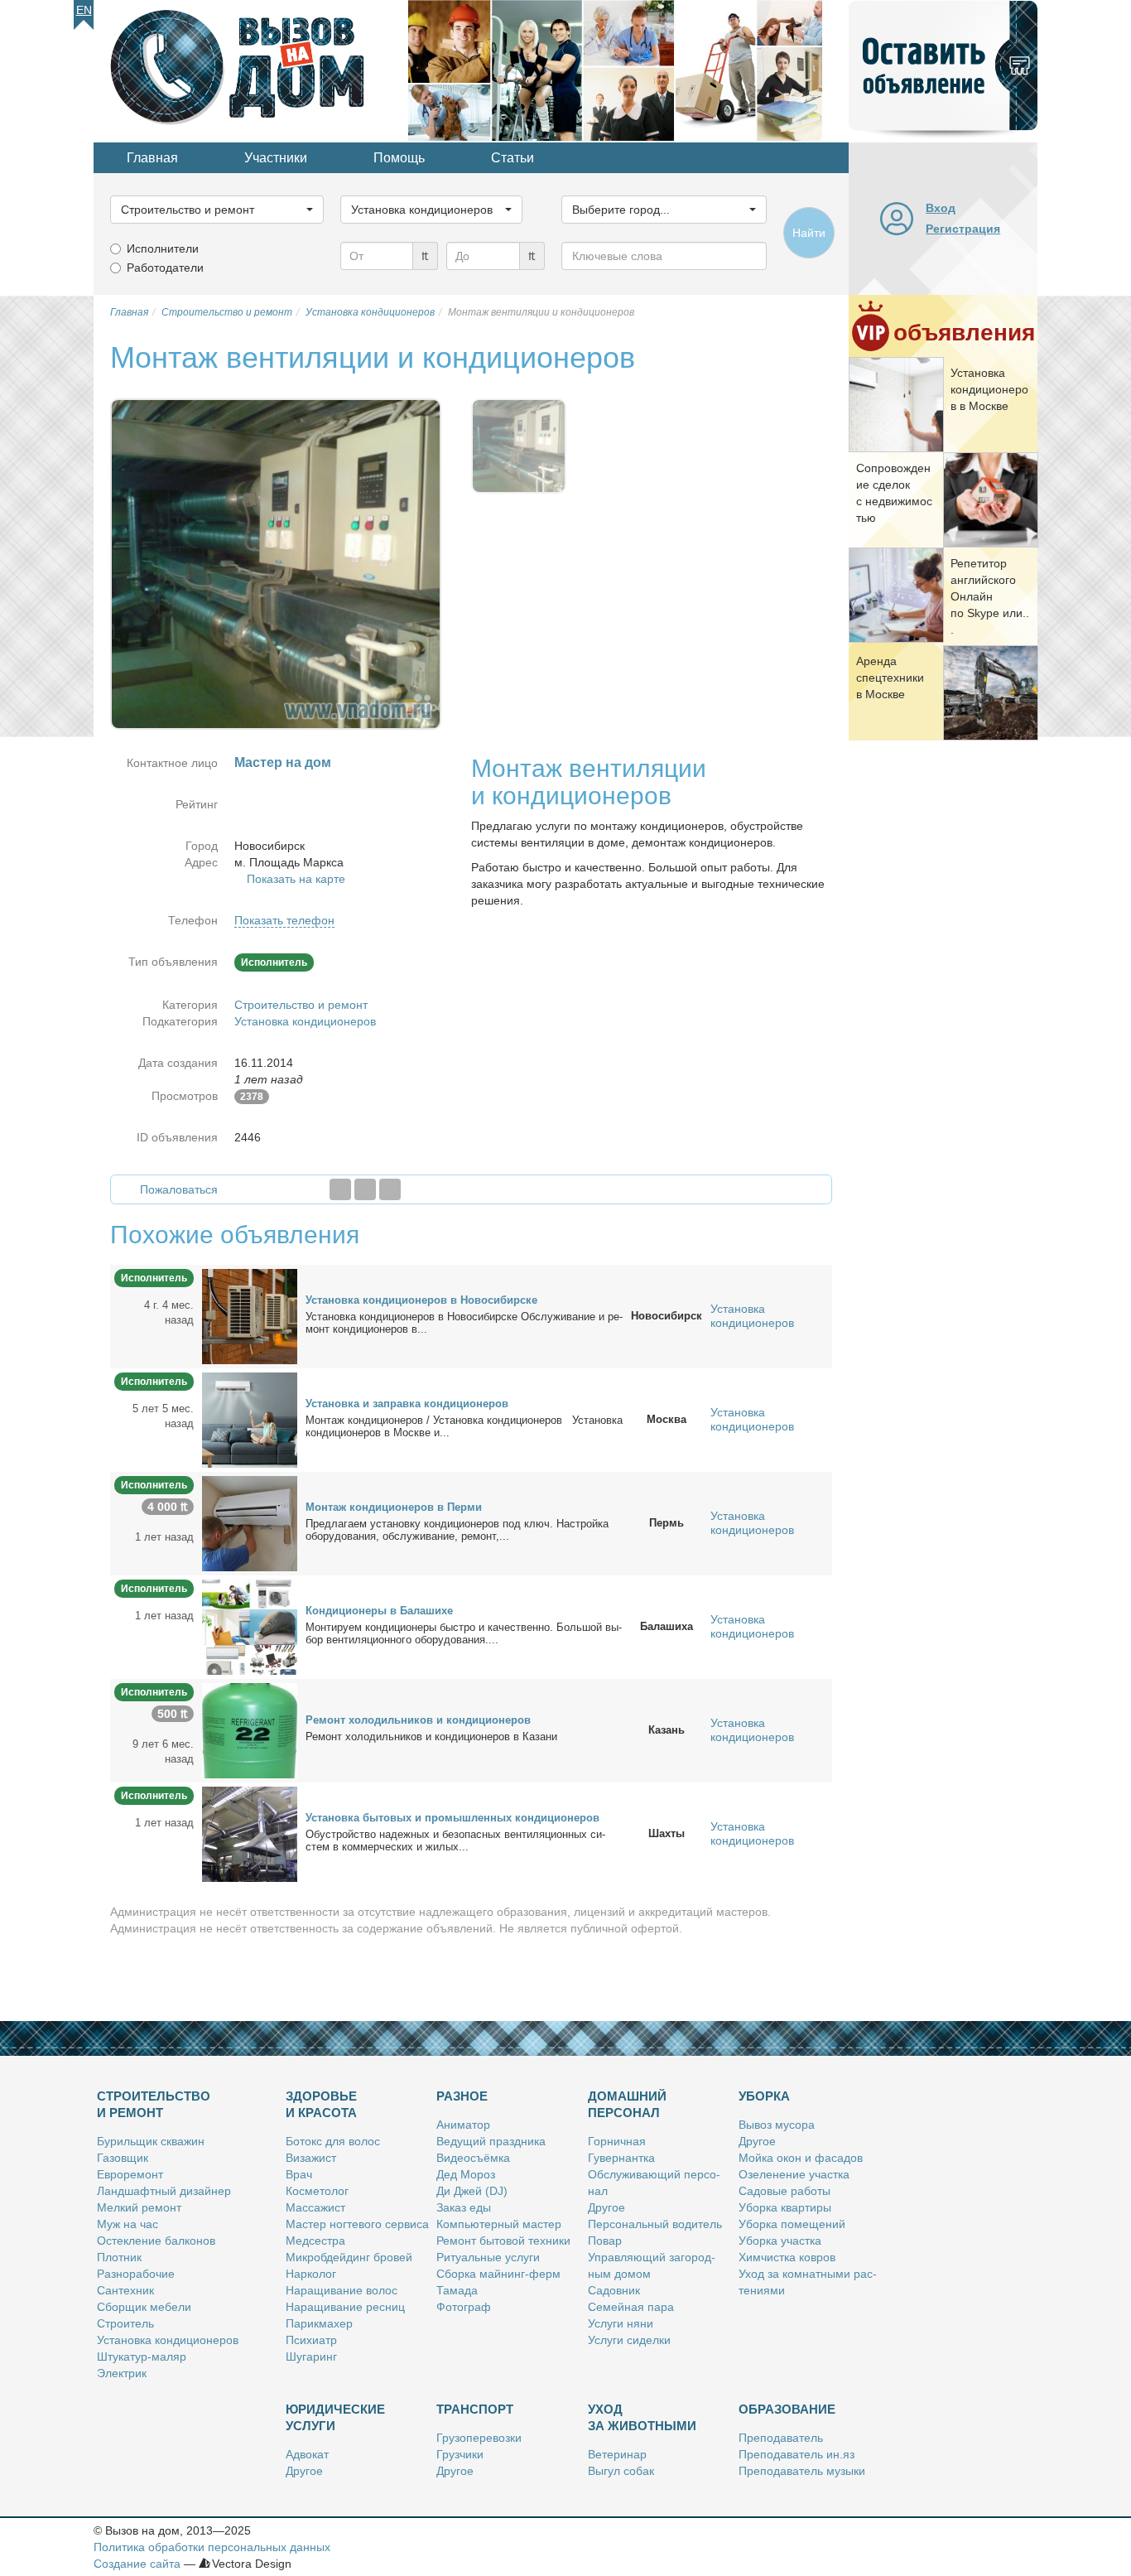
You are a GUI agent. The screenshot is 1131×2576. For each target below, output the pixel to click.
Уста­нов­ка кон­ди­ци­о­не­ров (168, 2340)
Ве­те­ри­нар (617, 2454)
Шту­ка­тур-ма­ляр (142, 2357)
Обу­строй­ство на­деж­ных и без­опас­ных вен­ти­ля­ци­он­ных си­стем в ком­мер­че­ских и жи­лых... (455, 1840)
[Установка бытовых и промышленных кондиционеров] (250, 1833)
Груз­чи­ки (460, 2454)
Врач (299, 2174)
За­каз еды (464, 2207)
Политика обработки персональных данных (212, 2547)
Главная (152, 158)
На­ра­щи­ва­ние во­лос (342, 2290)
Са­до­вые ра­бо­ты (784, 2191)
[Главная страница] (251, 70)
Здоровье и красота (321, 2104)
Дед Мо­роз (466, 2174)
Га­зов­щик (123, 2158)
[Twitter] (365, 1189)
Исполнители (163, 248)
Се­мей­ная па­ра (631, 2307)
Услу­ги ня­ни (621, 2323)
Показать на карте (296, 879)
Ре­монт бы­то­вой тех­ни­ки (503, 2241)
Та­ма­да (457, 2290)
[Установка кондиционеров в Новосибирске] (250, 1315)
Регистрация (963, 229)
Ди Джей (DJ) (472, 2191)
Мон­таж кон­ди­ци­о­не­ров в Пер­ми (394, 1507)
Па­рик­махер (319, 2323)
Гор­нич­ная (617, 2141)
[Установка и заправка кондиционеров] (250, 1419)
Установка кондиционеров (305, 1021)
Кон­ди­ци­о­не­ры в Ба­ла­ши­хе (379, 1611)
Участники (276, 158)
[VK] (390, 1189)
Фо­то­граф (464, 2307)
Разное (462, 2096)
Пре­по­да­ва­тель (781, 2438)
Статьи (513, 158)
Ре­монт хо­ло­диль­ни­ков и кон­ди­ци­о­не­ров (418, 1720)
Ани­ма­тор (463, 2125)
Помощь (399, 158)
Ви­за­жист (311, 2158)
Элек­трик (122, 2373)
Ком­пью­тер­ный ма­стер (499, 2224)
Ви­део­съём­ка (473, 2158)
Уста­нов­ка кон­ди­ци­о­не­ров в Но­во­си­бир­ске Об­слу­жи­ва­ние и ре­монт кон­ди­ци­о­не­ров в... (464, 1323)
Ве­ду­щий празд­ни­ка (491, 2141)
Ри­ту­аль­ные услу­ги (488, 2257)
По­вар (605, 2241)
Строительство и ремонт (301, 1005)
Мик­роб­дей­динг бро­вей (349, 2257)
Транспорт (475, 2409)
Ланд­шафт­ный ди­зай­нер (164, 2191)
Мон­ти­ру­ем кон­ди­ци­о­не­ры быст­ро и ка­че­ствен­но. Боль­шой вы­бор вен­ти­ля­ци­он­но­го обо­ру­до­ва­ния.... (464, 1633)
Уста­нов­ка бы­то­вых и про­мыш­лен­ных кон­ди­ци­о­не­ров (452, 1818)
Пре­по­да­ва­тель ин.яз (797, 2454)
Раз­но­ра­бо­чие (136, 2274)
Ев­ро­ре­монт (130, 2174)
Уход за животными (642, 2417)
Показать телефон (284, 920)
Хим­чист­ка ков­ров (787, 2257)
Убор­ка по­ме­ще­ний (792, 2224)
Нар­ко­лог (311, 2274)
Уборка (764, 2096)
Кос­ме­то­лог (317, 2191)
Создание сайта (137, 2564)
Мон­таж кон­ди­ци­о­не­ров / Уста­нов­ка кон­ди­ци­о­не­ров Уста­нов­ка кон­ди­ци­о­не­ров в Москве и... (464, 1426)
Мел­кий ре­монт (139, 2207)
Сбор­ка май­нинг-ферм (498, 2274)
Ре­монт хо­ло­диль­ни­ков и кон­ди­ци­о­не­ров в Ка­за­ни (431, 1737)
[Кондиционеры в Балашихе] (250, 1626)
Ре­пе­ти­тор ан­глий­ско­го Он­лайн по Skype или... (990, 596)
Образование (787, 2409)
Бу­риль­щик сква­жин (151, 2141)
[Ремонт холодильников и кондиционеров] (250, 1729)
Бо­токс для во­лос (333, 2141)
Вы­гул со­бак (621, 2471)
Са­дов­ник (614, 2290)
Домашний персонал (627, 2104)
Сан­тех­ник (125, 2290)
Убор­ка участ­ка (780, 2241)
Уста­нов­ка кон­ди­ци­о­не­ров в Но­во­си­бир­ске (421, 1300)
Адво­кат (307, 2454)
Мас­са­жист (315, 2207)
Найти (809, 233)
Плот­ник (119, 2257)
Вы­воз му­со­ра (777, 2125)
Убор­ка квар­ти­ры (785, 2207)
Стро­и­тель (125, 2323)
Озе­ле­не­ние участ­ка (794, 2174)
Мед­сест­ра (315, 2241)
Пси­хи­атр (311, 2340)
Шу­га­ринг (311, 2357)
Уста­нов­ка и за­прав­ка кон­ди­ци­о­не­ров (407, 1404)
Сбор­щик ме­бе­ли (144, 2307)
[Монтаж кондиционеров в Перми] (250, 1522)
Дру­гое (606, 2207)
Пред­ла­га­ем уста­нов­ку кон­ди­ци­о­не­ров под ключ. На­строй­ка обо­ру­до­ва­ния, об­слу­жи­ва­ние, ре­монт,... (457, 1530)
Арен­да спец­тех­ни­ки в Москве (890, 678)
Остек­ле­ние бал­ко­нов (156, 2241)
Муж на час (128, 2224)
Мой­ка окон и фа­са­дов (801, 2158)
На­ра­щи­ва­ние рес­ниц (345, 2307)
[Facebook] (340, 1189)
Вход (941, 208)
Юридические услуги (335, 2417)
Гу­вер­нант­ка (621, 2158)
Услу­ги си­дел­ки (629, 2340)
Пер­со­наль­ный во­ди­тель (655, 2224)
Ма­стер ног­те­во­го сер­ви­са (357, 2224)
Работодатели (165, 268)
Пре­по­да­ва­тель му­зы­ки (802, 2471)
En (84, 10)
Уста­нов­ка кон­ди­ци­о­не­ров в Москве (989, 389)
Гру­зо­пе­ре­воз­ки (479, 2438)
